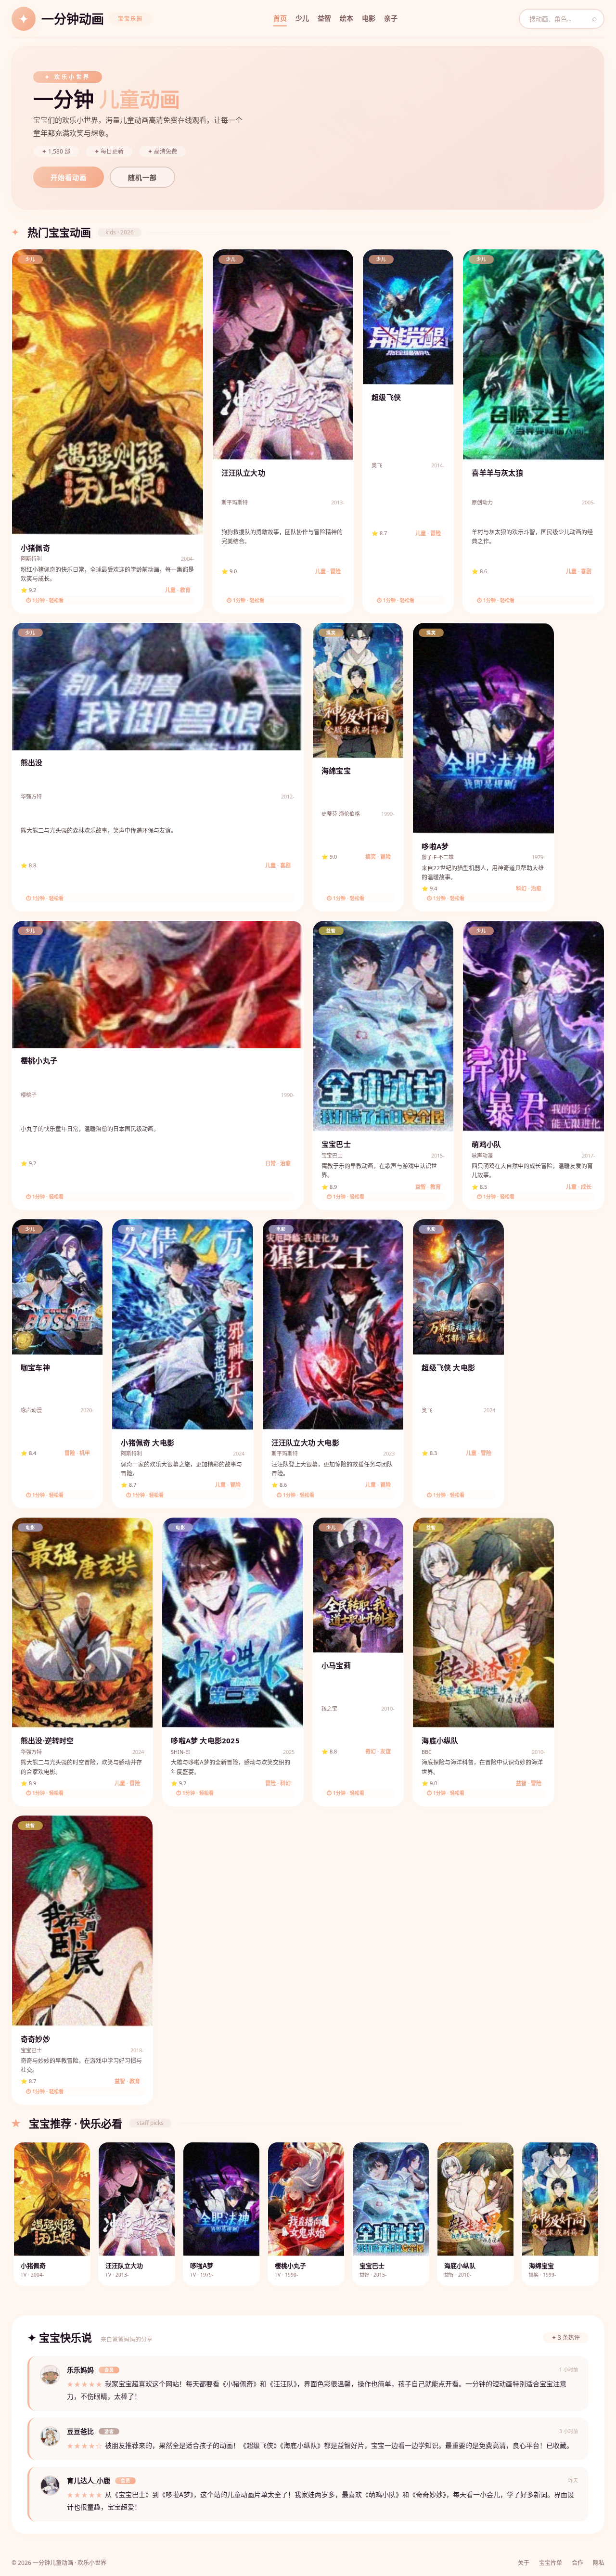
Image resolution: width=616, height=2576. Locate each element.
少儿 (302, 18)
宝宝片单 (551, 2563)
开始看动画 (69, 178)
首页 (280, 18)
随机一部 (142, 178)
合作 (577, 2563)
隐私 (599, 2563)
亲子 (391, 18)
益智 (324, 18)
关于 (524, 2563)
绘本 (346, 18)
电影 (369, 18)
